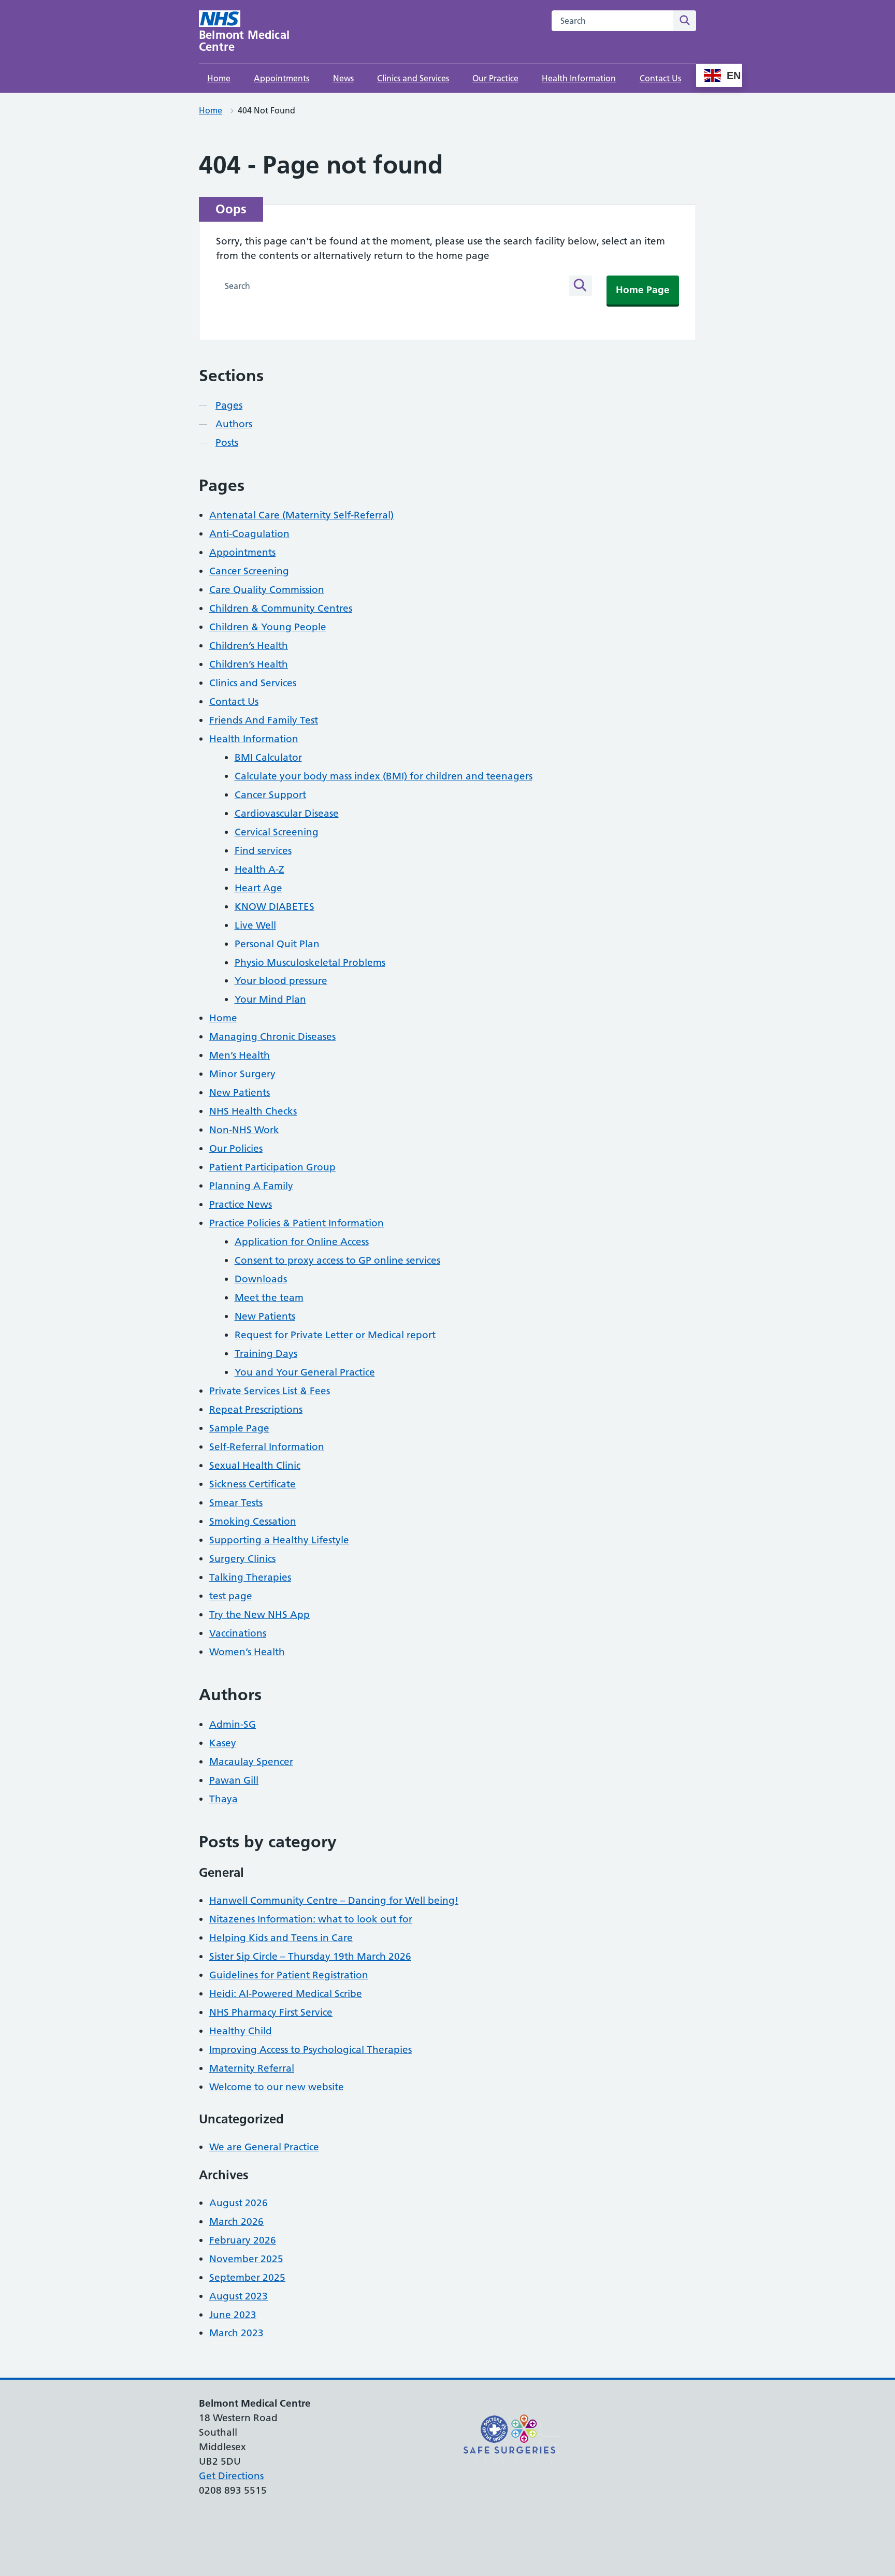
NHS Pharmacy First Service (271, 2012)
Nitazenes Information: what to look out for (311, 1919)
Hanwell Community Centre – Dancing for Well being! (334, 1900)
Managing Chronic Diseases (272, 1037)
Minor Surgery (242, 1074)
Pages (229, 405)
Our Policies (236, 1148)
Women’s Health (247, 1652)
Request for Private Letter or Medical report (335, 1335)
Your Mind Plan (270, 999)
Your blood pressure (281, 981)
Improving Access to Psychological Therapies (311, 2050)
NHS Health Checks (253, 1111)
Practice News (241, 1204)
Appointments (282, 78)
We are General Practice (264, 2147)
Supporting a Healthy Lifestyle (279, 1540)
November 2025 (246, 2259)
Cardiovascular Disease (287, 813)
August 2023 (239, 2296)
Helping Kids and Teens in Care (281, 1938)
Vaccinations (238, 1633)
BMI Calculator (268, 757)
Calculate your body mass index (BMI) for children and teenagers (384, 776)
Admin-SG (233, 1724)
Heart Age (258, 888)
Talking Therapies (250, 1577)
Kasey (223, 1743)
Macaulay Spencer (251, 1762)
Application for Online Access (302, 1242)
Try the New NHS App (259, 1615)
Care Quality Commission (267, 590)
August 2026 (239, 2203)
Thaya (223, 1799)
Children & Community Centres (281, 608)
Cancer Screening (249, 571)
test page (231, 1596)
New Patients (240, 1092)
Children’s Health (249, 646)
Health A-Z (259, 869)
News (343, 78)
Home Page (643, 290)
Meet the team (269, 1298)
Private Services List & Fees (270, 1391)
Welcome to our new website (277, 2087)
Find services (263, 851)
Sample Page (239, 1428)
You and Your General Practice (305, 1372)
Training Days (266, 1354)
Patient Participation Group (272, 1167)
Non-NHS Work (244, 1130)
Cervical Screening (277, 832)
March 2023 (236, 2333)
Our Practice (495, 78)
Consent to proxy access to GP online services (337, 1260)
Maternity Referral (252, 2068)
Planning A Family (251, 1186)
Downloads (261, 1279)
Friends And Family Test (264, 720)
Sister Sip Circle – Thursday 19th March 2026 (310, 1956)
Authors (234, 424)
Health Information (579, 78)
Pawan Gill (234, 1780)
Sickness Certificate (252, 1484)
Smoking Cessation (253, 1521)
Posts (227, 443)
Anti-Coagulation (249, 534)
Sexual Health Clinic (255, 1465)
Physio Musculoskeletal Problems (310, 963)
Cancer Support (270, 795)
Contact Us (660, 78)
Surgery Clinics (242, 1559)
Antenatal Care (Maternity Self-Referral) (301, 515)
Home (219, 78)
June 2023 (233, 2315)
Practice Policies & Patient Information (297, 1223)
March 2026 (236, 2222)
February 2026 (243, 2240)
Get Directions (231, 2476)
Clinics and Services (413, 78)
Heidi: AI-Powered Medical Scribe (286, 1994)
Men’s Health (240, 1055)
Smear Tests (236, 1503)
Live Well (255, 925)
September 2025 (247, 2277)
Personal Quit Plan (277, 944)
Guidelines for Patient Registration (289, 1975)
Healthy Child (241, 2031)
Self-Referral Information (267, 1447)
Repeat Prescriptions (256, 1409)
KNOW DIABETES (275, 907)
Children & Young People (268, 627)
